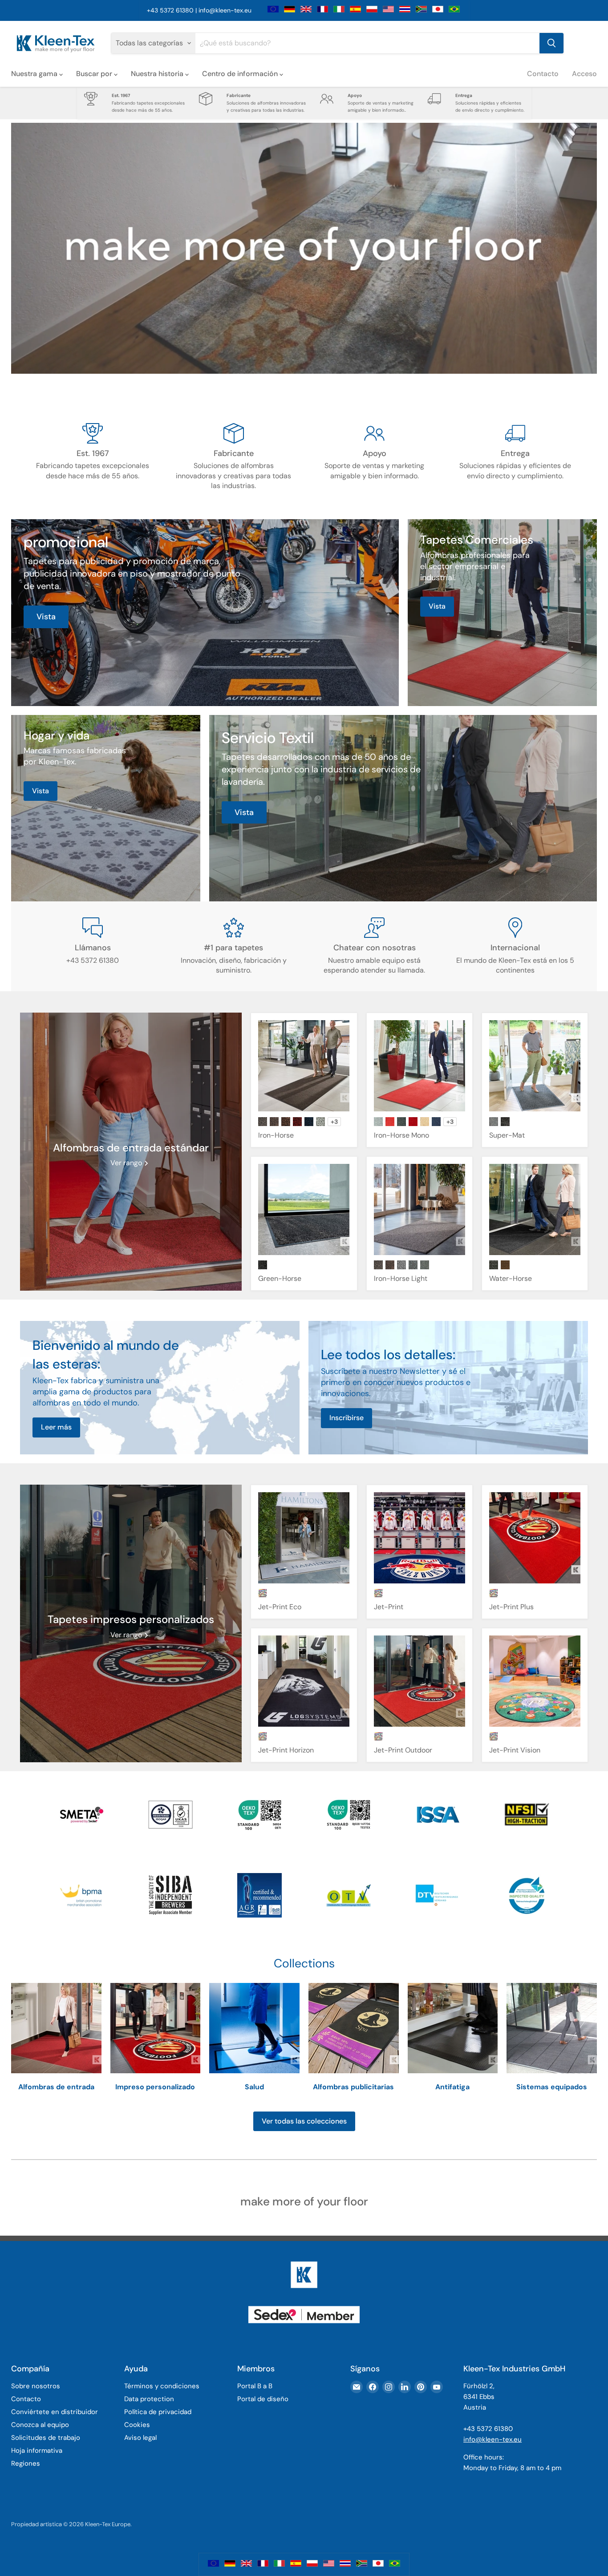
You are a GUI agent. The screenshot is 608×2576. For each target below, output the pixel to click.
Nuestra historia (158, 74)
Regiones (26, 2463)
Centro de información (241, 74)
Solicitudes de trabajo (46, 2438)
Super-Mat (507, 1135)
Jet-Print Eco (280, 1607)
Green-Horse (280, 1278)
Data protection (149, 2399)
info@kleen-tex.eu (225, 10)
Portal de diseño (263, 2399)
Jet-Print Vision (515, 1750)
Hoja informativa (37, 2451)
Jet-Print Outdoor (403, 1750)
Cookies (137, 2425)
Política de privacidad (158, 2412)
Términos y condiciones (162, 2386)
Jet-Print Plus (511, 1607)
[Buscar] (551, 43)
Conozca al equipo (40, 2425)
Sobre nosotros (36, 2386)
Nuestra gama (35, 74)
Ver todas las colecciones (304, 2121)
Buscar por (95, 74)
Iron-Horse (276, 1135)
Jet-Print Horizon (286, 1750)
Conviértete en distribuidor (55, 2412)
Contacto (543, 74)
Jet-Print (389, 1607)
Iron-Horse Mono (401, 1135)
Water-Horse (511, 1278)
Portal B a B (255, 2386)
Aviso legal (140, 2438)
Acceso (584, 74)
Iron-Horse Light (401, 1278)
